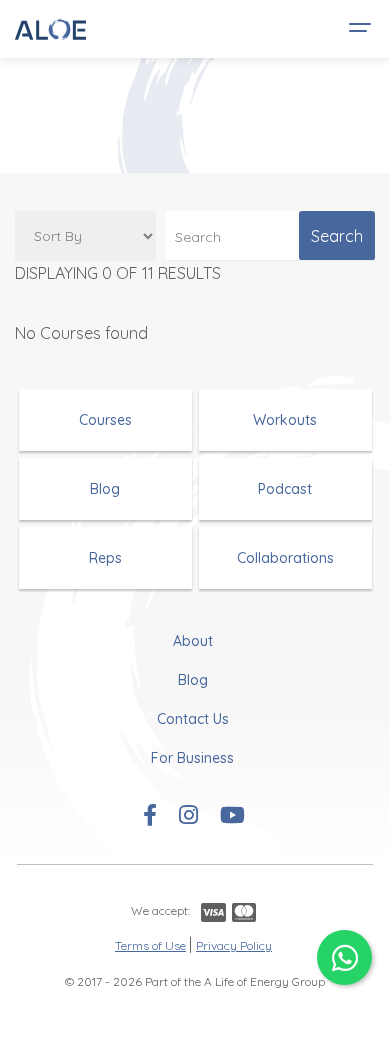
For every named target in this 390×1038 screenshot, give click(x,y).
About (193, 641)
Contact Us (193, 719)
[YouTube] (232, 817)
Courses (105, 420)
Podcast (285, 489)
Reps (105, 558)
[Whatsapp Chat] (344, 957)
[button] (357, 29)
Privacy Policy (234, 945)
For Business (192, 758)
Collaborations (285, 558)
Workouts (285, 420)
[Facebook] (150, 817)
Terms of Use (150, 945)
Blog (105, 489)
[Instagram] (188, 817)
